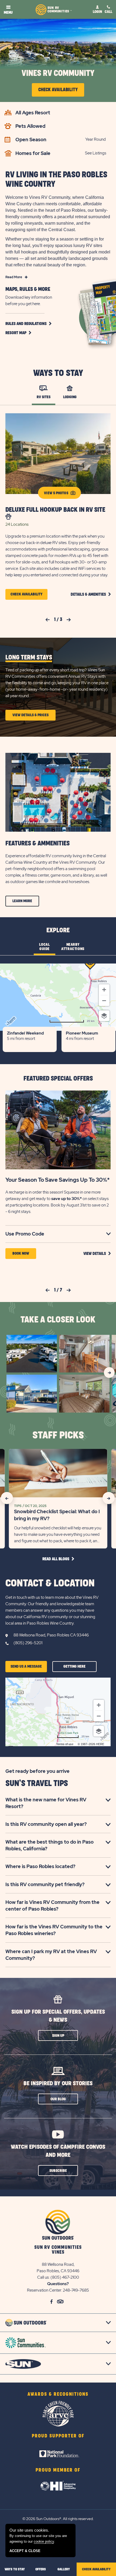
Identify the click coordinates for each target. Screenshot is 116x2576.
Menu (8, 13)
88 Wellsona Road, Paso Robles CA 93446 (51, 1635)
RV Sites (44, 397)
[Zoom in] (104, 990)
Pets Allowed (30, 126)
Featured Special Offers (58, 1079)
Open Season (31, 140)
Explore (58, 930)
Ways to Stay (58, 373)
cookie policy (44, 2541)
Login (97, 12)
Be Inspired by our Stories (58, 2083)
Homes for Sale (33, 153)
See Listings (96, 153)
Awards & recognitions (58, 2394)
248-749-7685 (76, 2290)
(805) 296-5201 (28, 1643)
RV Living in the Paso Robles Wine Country (56, 179)
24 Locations (17, 524)
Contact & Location (50, 1583)
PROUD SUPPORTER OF (58, 2436)
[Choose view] (104, 1016)
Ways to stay (15, 2569)
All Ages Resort (33, 113)
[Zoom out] (104, 1001)
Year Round (95, 139)
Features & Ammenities (37, 844)
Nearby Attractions (73, 947)
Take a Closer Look (58, 1320)
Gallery (64, 2569)
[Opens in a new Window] (58, 2447)
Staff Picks (58, 1435)
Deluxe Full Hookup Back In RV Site (55, 510)
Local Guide (44, 947)
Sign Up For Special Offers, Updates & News (58, 2016)
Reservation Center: (45, 2290)
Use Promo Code (32, 1234)
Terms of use (65, 1744)
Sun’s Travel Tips (37, 1783)
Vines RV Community (58, 73)
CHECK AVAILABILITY (96, 2569)
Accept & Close (25, 2551)
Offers (41, 2569)
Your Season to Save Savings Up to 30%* (58, 1180)
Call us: (44, 2277)
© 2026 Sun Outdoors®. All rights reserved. (58, 2519)
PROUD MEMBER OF (58, 2470)
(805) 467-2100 (65, 2277)
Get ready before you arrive (37, 1771)
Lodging (70, 397)
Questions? (58, 2284)
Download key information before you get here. (29, 301)
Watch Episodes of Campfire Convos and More (58, 2151)
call (108, 12)
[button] (28, 324)
